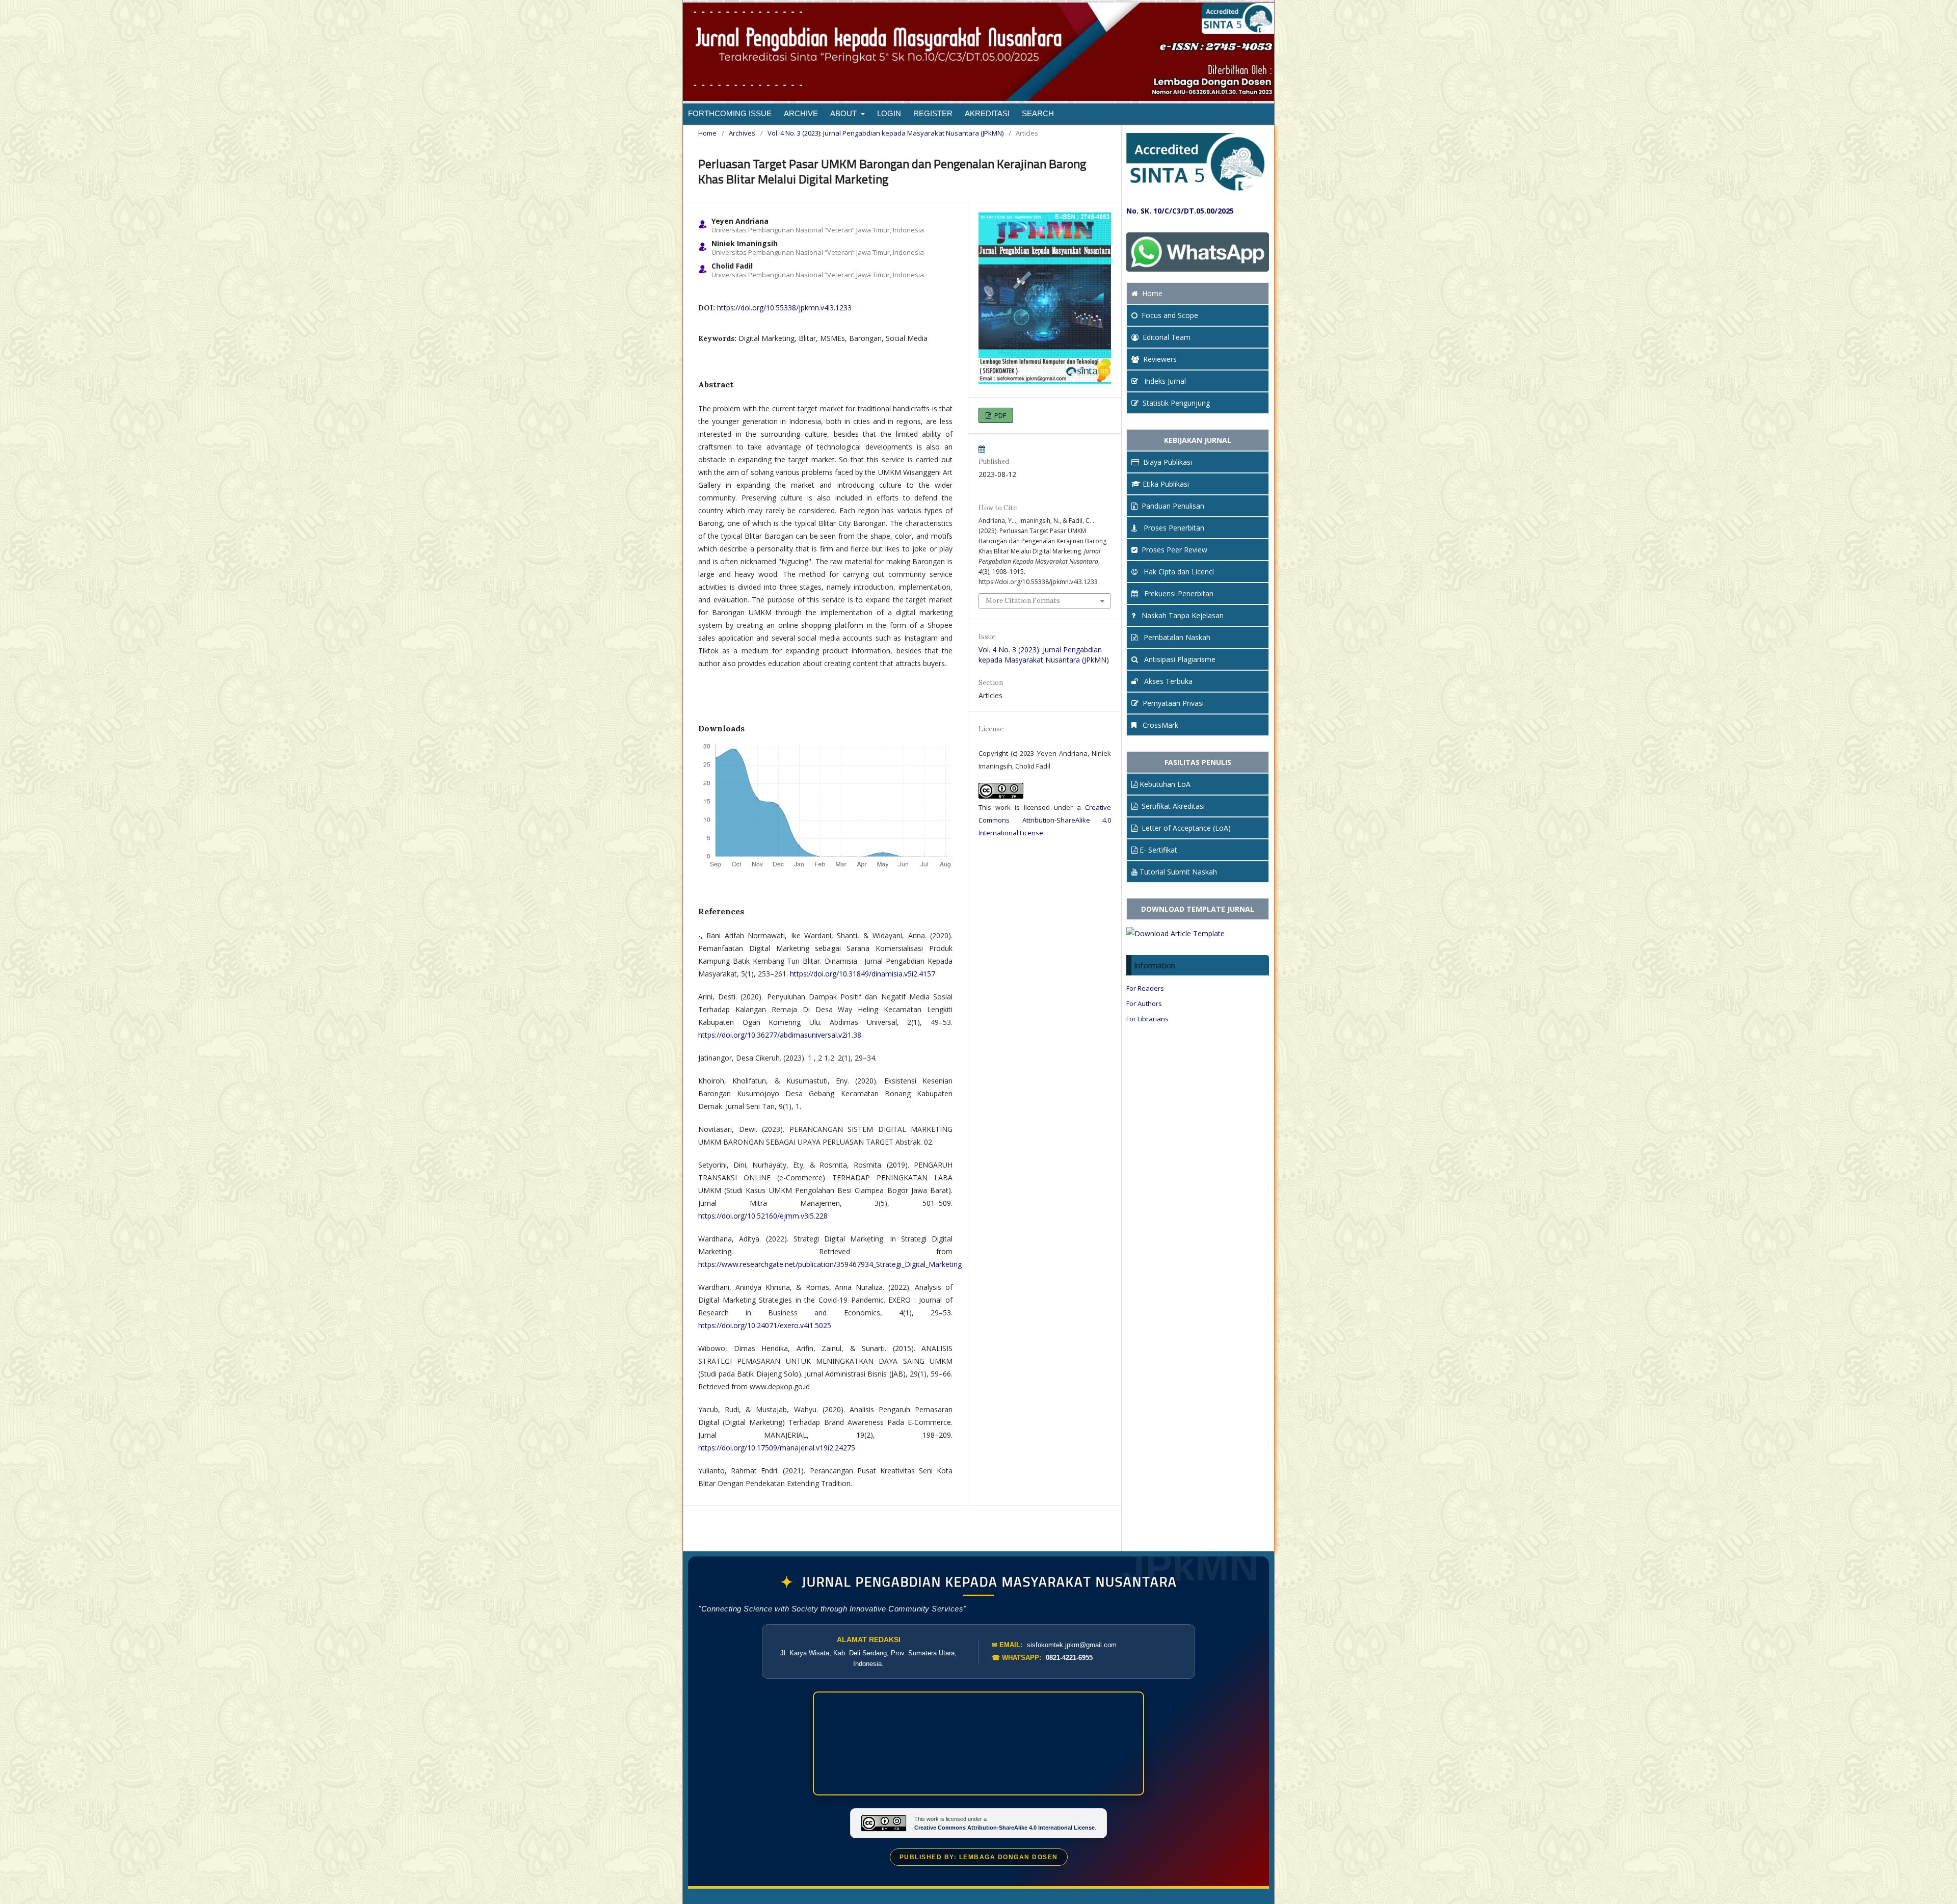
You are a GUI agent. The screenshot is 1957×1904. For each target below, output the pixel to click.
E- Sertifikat (1158, 850)
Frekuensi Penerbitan (1178, 593)
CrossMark (1159, 725)
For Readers (1145, 988)
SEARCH (1038, 113)
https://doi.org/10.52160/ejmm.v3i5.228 (763, 1216)
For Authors (1144, 1003)
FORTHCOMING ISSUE (730, 113)
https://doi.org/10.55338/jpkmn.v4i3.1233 (784, 308)
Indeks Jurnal (1164, 381)
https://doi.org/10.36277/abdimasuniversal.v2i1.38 (780, 1035)
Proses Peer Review (1174, 550)
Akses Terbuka (1167, 681)
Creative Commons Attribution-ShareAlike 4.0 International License (1045, 820)
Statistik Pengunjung (1176, 403)
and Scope (1170, 315)
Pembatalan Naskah (1176, 637)
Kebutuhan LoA (1165, 784)
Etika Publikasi (1166, 484)
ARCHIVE (801, 113)
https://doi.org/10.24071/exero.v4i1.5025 (765, 1325)
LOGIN (889, 113)
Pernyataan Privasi (1173, 703)
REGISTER (933, 113)
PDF (999, 415)
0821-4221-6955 (1069, 1658)
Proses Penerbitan (1173, 528)
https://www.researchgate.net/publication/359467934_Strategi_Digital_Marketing (830, 1264)
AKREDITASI (987, 113)
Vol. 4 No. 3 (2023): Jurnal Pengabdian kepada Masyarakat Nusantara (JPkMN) (885, 133)
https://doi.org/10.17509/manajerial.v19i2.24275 (777, 1448)
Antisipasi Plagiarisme (1179, 659)
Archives (742, 133)
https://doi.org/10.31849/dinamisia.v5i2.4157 (863, 974)
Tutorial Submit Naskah (1178, 872)
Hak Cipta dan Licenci (1178, 572)
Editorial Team (1167, 337)
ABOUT (844, 113)
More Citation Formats (1023, 601)
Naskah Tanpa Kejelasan (1182, 615)
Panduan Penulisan (1173, 506)
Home (707, 133)
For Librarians (1147, 1019)
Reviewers (1160, 359)
